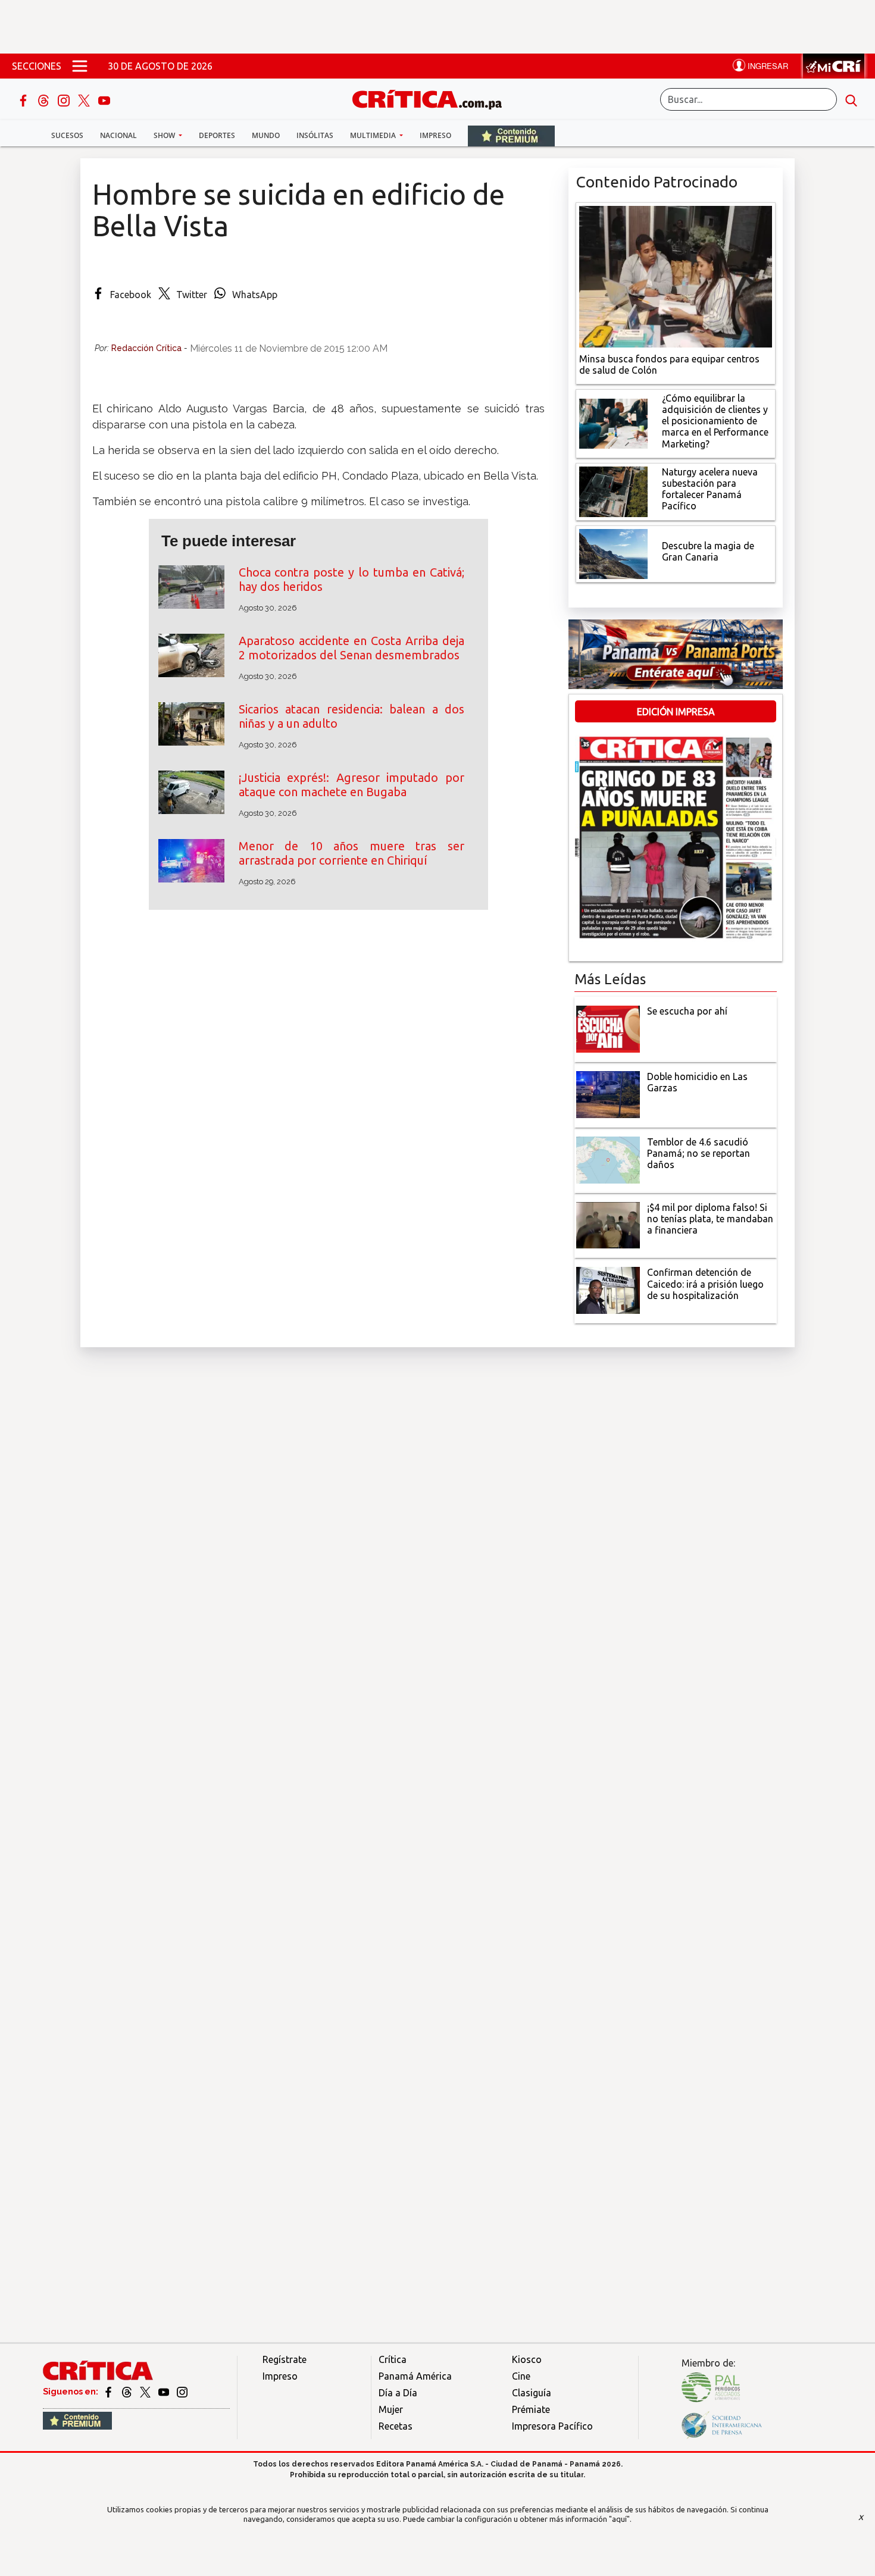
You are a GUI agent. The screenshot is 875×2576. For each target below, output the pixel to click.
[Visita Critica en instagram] (182, 2392)
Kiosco (527, 2359)
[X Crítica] (85, 99)
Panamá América (415, 2376)
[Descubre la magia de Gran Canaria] (613, 553)
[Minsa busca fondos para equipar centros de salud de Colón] (676, 276)
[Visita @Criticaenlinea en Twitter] (128, 2392)
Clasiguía (532, 2393)
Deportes (217, 135)
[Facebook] (24, 99)
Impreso (435, 135)
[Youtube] (104, 99)
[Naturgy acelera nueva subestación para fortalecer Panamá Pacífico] (613, 490)
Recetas (396, 2426)
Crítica (393, 2359)
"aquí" (619, 2519)
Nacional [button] (118, 135)
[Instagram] (65, 99)
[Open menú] (80, 66)
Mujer (391, 2409)
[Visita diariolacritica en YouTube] (165, 2392)
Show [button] (165, 135)
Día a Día (398, 2393)
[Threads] (45, 99)
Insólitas (315, 135)
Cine (521, 2376)
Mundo (266, 135)
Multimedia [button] (374, 135)
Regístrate (285, 2359)
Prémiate (531, 2409)
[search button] (851, 99)
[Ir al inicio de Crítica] (433, 98)
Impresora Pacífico (552, 2426)
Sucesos (67, 135)
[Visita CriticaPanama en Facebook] (109, 2392)
